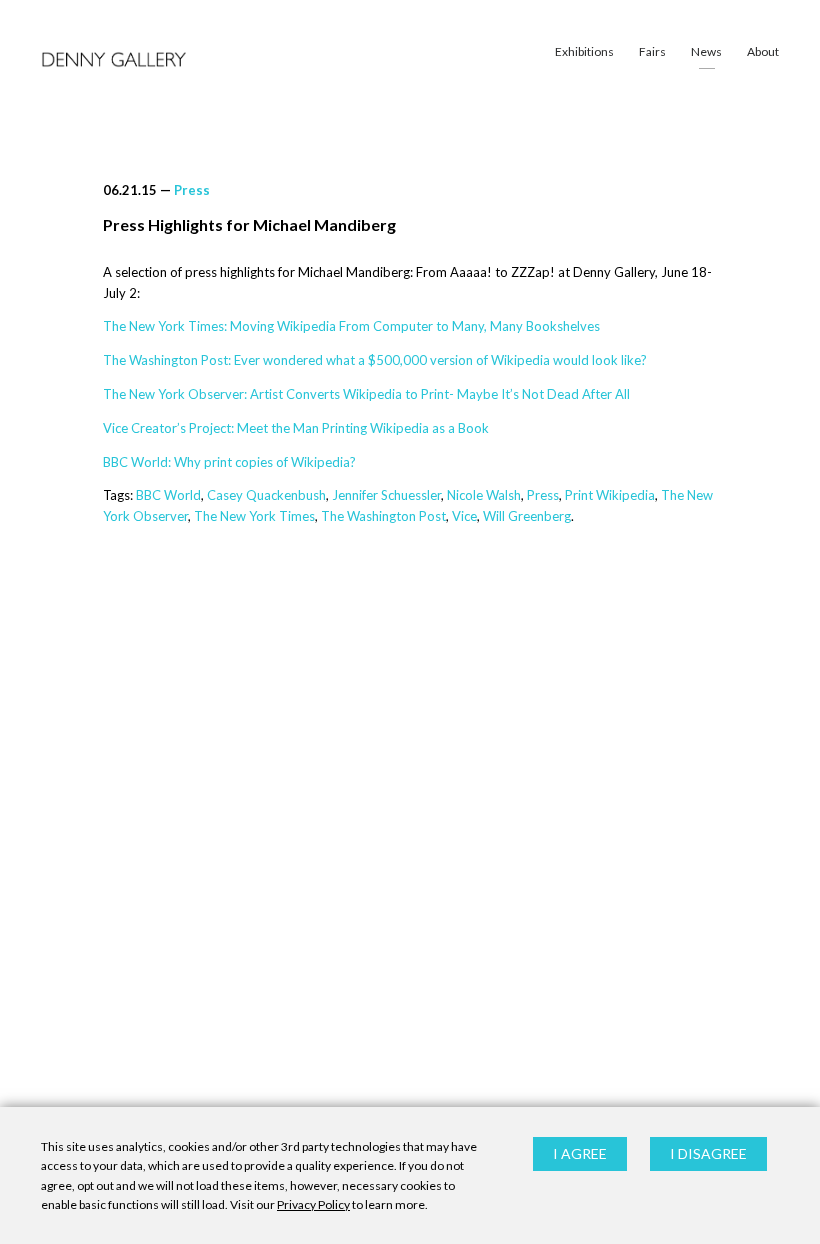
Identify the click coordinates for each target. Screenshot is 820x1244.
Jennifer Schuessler (386, 495)
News (706, 51)
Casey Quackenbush (266, 495)
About (763, 51)
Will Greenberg (527, 516)
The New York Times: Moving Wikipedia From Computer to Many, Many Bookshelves (351, 326)
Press (192, 190)
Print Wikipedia (610, 495)
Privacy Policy (313, 1204)
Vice (464, 516)
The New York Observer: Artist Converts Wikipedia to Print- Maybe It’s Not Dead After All (366, 394)
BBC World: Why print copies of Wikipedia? (229, 462)
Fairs (652, 51)
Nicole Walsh (484, 495)
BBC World (168, 495)
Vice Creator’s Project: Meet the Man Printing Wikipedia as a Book (296, 428)
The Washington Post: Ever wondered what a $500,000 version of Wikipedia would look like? (375, 360)
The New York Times (254, 516)
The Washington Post (383, 516)
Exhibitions (584, 51)
